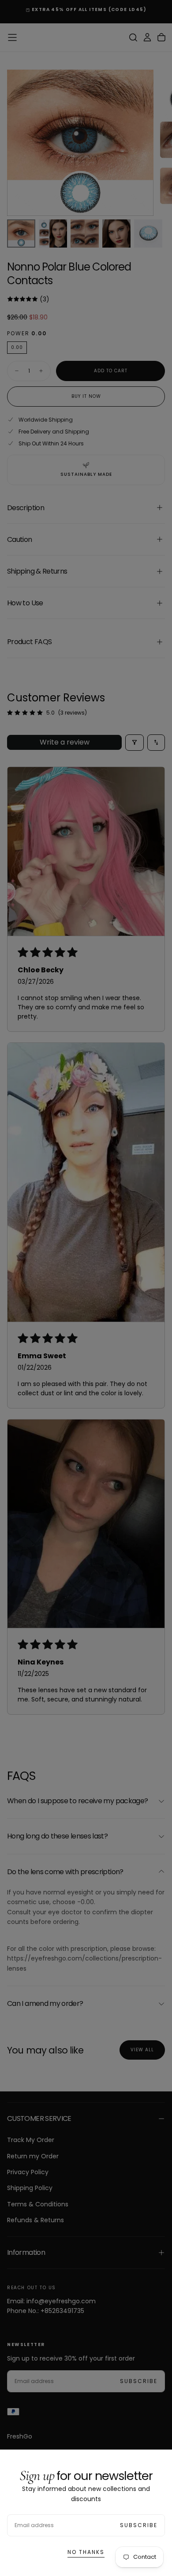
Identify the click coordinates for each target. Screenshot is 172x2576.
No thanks (86, 2552)
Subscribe (139, 2525)
